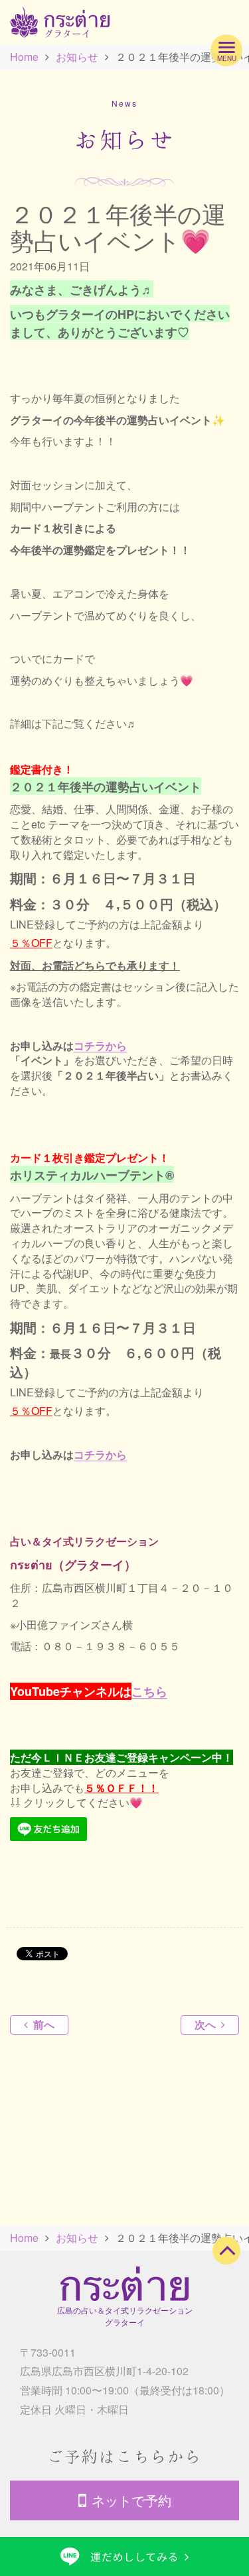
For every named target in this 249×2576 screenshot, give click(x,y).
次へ (205, 2024)
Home (24, 57)
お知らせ (77, 57)
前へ (44, 2024)
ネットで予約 (131, 2500)
